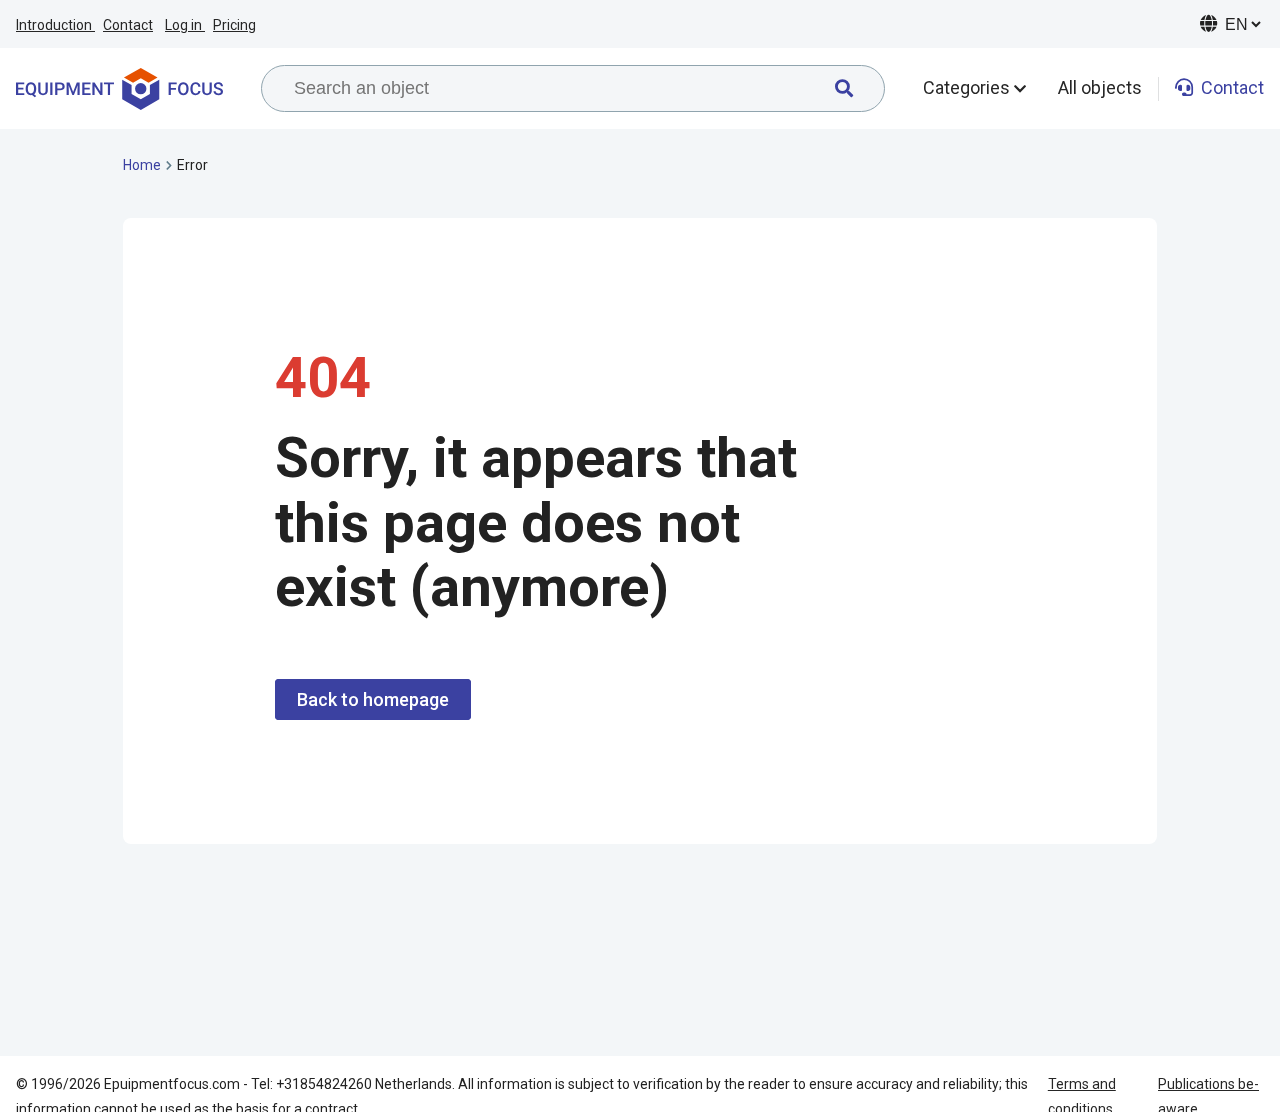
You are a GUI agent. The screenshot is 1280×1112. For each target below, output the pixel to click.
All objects (1100, 87)
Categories (968, 87)
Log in (185, 25)
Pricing (234, 25)
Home (142, 165)
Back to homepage (373, 699)
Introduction (55, 25)
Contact (128, 25)
